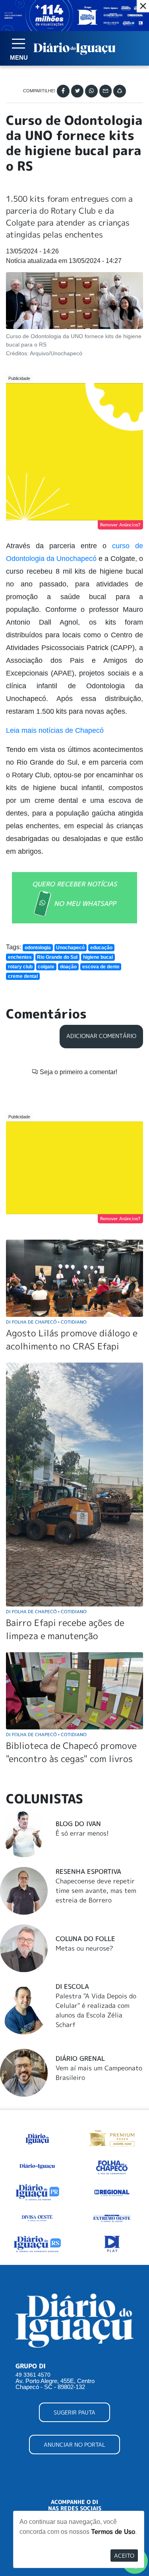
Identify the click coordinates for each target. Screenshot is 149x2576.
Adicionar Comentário (101, 1036)
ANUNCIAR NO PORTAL (74, 2445)
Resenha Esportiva (88, 1871)
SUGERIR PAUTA (74, 2412)
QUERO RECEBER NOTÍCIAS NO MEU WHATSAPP (74, 894)
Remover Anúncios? (120, 525)
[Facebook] (63, 91)
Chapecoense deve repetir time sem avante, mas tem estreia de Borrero (96, 1891)
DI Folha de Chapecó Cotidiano (46, 1322)
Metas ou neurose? (84, 1948)
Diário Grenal (80, 2058)
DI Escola (72, 1986)
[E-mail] (106, 91)
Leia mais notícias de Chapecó (55, 730)
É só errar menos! (82, 1833)
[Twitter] (77, 91)
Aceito (124, 2556)
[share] (120, 91)
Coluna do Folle (85, 1939)
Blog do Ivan (78, 1824)
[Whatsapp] (91, 91)
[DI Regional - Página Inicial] (37, 2138)
